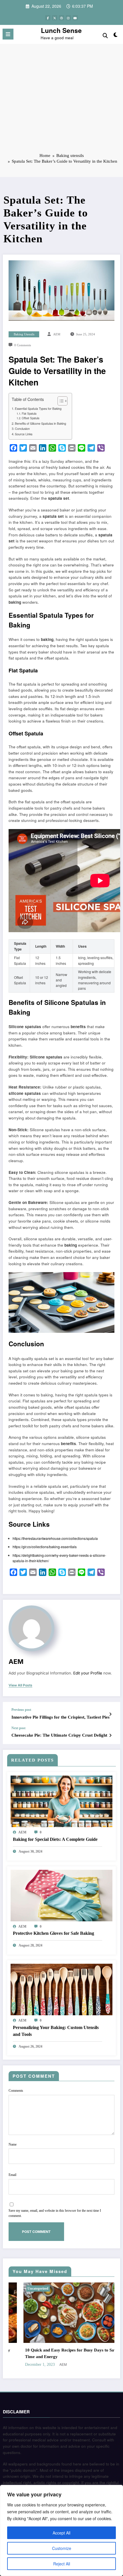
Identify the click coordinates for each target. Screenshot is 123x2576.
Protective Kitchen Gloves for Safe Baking (53, 1933)
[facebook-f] (48, 18)
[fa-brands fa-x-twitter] (55, 18)
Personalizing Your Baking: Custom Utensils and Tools (56, 2031)
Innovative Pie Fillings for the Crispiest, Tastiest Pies (60, 1717)
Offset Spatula (30, 418)
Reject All (62, 2564)
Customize (62, 2548)
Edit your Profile (88, 1673)
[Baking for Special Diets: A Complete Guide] (61, 1801)
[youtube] (75, 18)
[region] (61, 2530)
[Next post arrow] (110, 1735)
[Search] (105, 35)
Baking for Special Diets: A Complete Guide (55, 1839)
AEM (57, 334)
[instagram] (68, 18)
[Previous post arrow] (110, 1714)
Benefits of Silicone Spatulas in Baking (40, 423)
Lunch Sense (61, 30)
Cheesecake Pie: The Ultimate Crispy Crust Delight (59, 1735)
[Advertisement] (61, 102)
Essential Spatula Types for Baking (38, 409)
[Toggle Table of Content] (60, 401)
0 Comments (23, 345)
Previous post (21, 1710)
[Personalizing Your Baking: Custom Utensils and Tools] (61, 1989)
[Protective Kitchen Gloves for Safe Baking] (61, 1895)
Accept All (61, 2533)
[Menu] (8, 34)
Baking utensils (24, 334)
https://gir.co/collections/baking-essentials (45, 1547)
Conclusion (22, 429)
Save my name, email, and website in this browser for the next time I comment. (55, 2213)
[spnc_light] (116, 36)
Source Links (24, 434)
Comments (16, 2091)
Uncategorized (76, 2288)
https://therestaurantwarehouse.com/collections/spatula (55, 1538)
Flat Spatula (29, 414)
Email (12, 2175)
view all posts (20, 1685)
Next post (18, 1728)
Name (13, 2144)
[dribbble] (61, 18)
